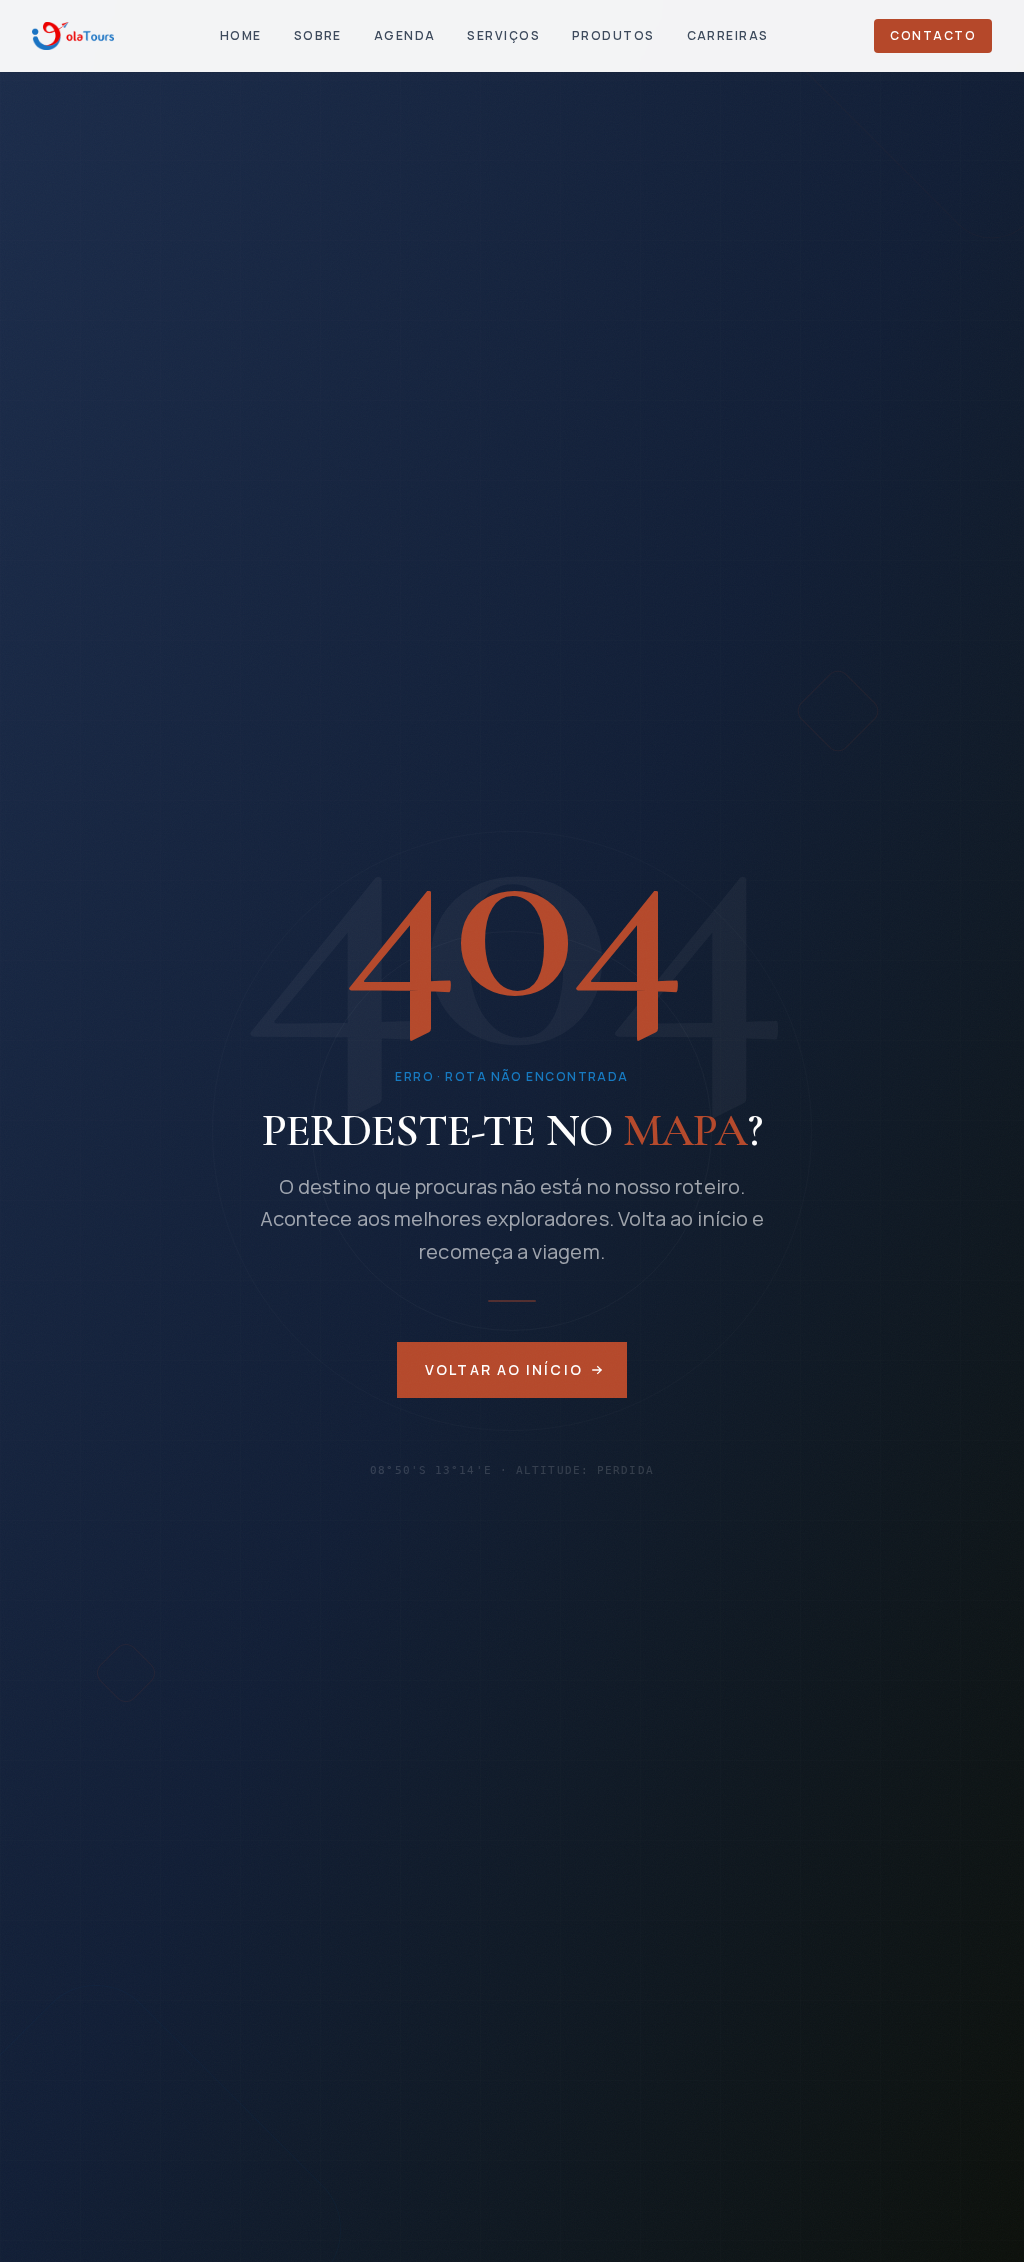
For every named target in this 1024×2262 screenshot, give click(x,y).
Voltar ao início (504, 1369)
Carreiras (728, 35)
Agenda (405, 35)
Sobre (318, 35)
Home (241, 35)
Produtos (613, 35)
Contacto (933, 35)
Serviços (503, 35)
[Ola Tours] (73, 36)
